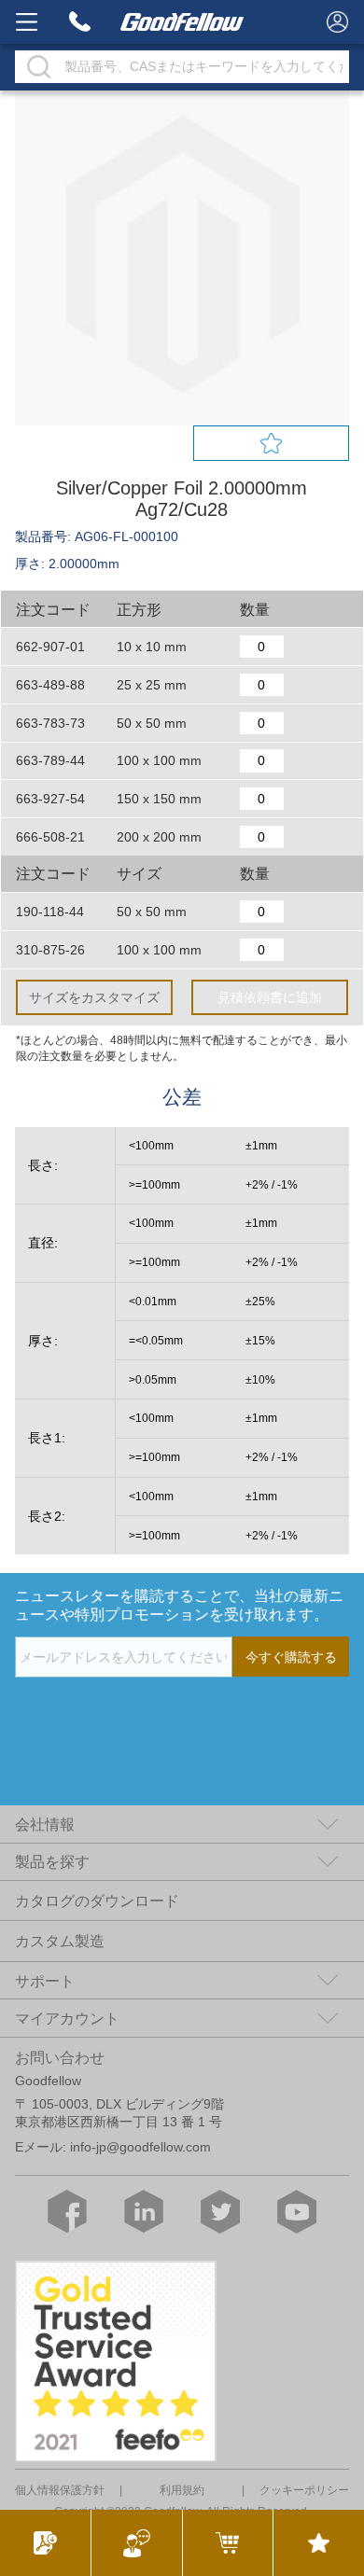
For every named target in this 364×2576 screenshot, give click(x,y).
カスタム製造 (60, 1941)
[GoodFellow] (182, 22)
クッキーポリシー (304, 2490)
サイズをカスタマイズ (94, 997)
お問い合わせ (60, 2057)
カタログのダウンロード (97, 1901)
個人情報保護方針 (60, 2490)
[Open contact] (136, 2543)
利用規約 (182, 2490)
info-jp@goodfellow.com (140, 2147)
